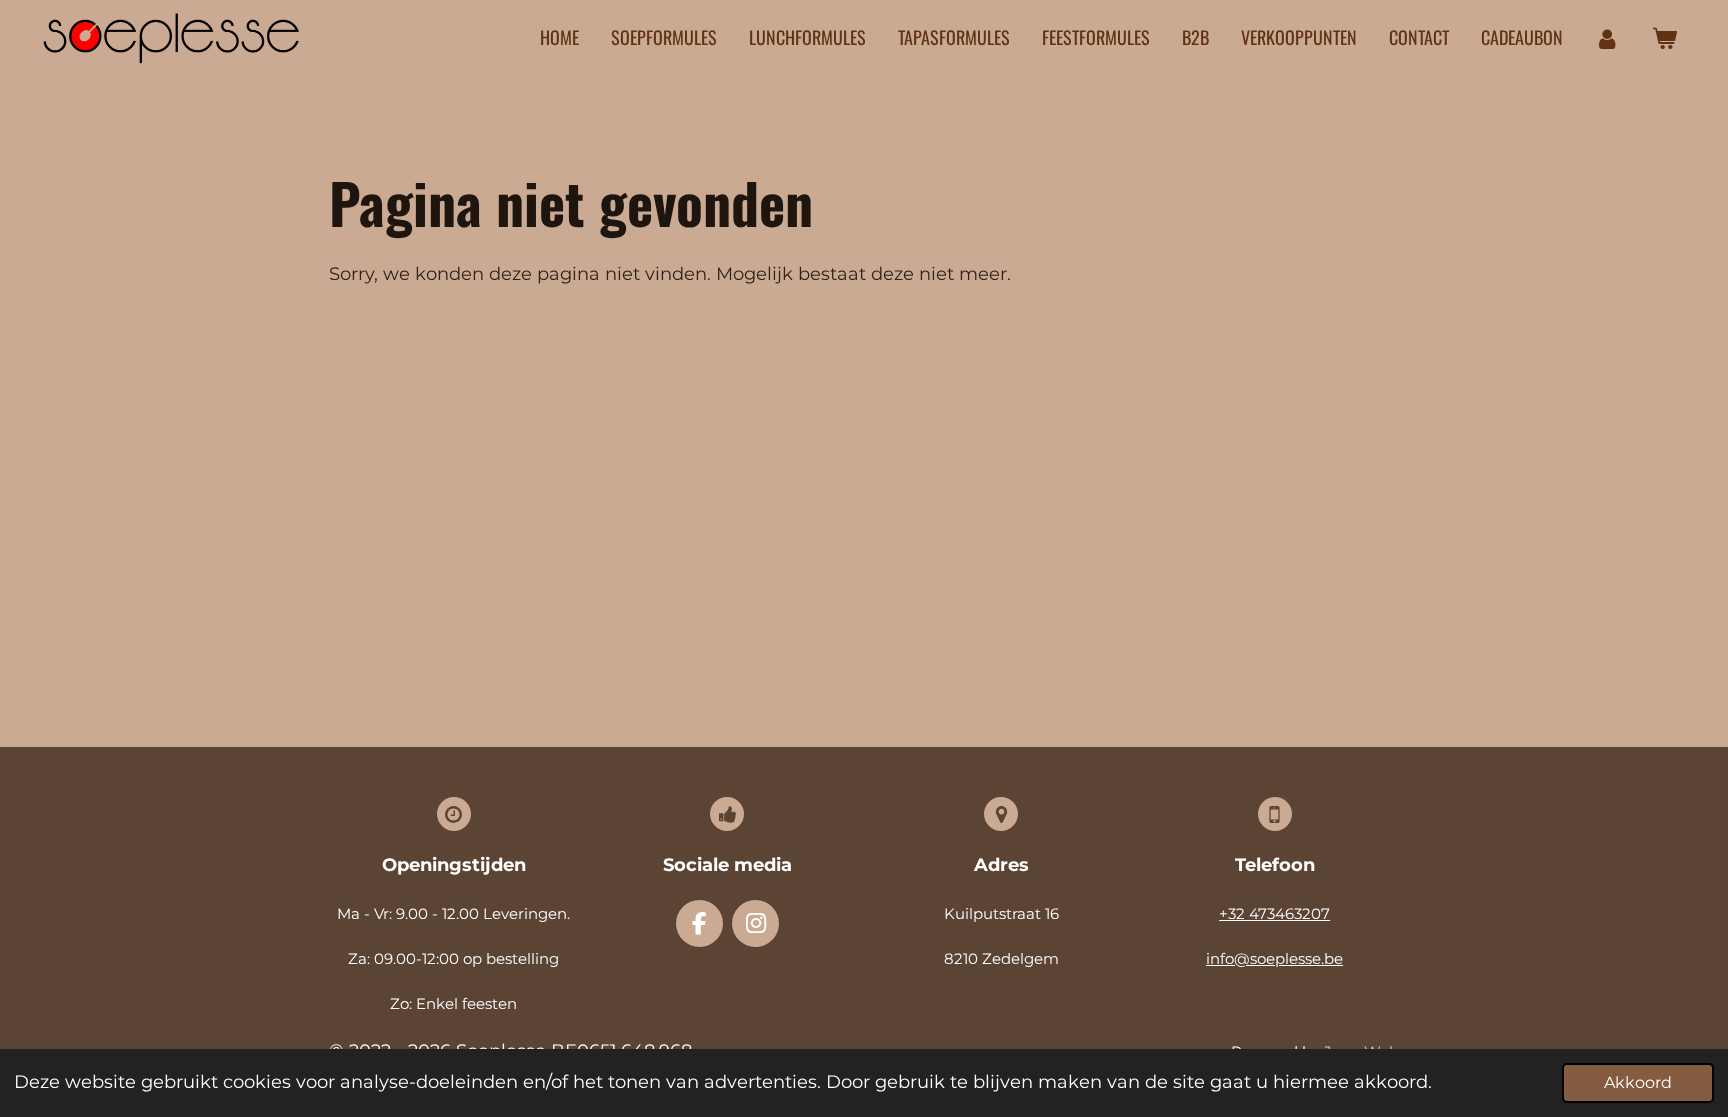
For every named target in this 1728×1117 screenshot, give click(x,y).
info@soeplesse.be (1274, 958)
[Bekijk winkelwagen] (1664, 38)
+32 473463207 (1274, 913)
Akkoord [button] (1638, 1082)
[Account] (1607, 38)
